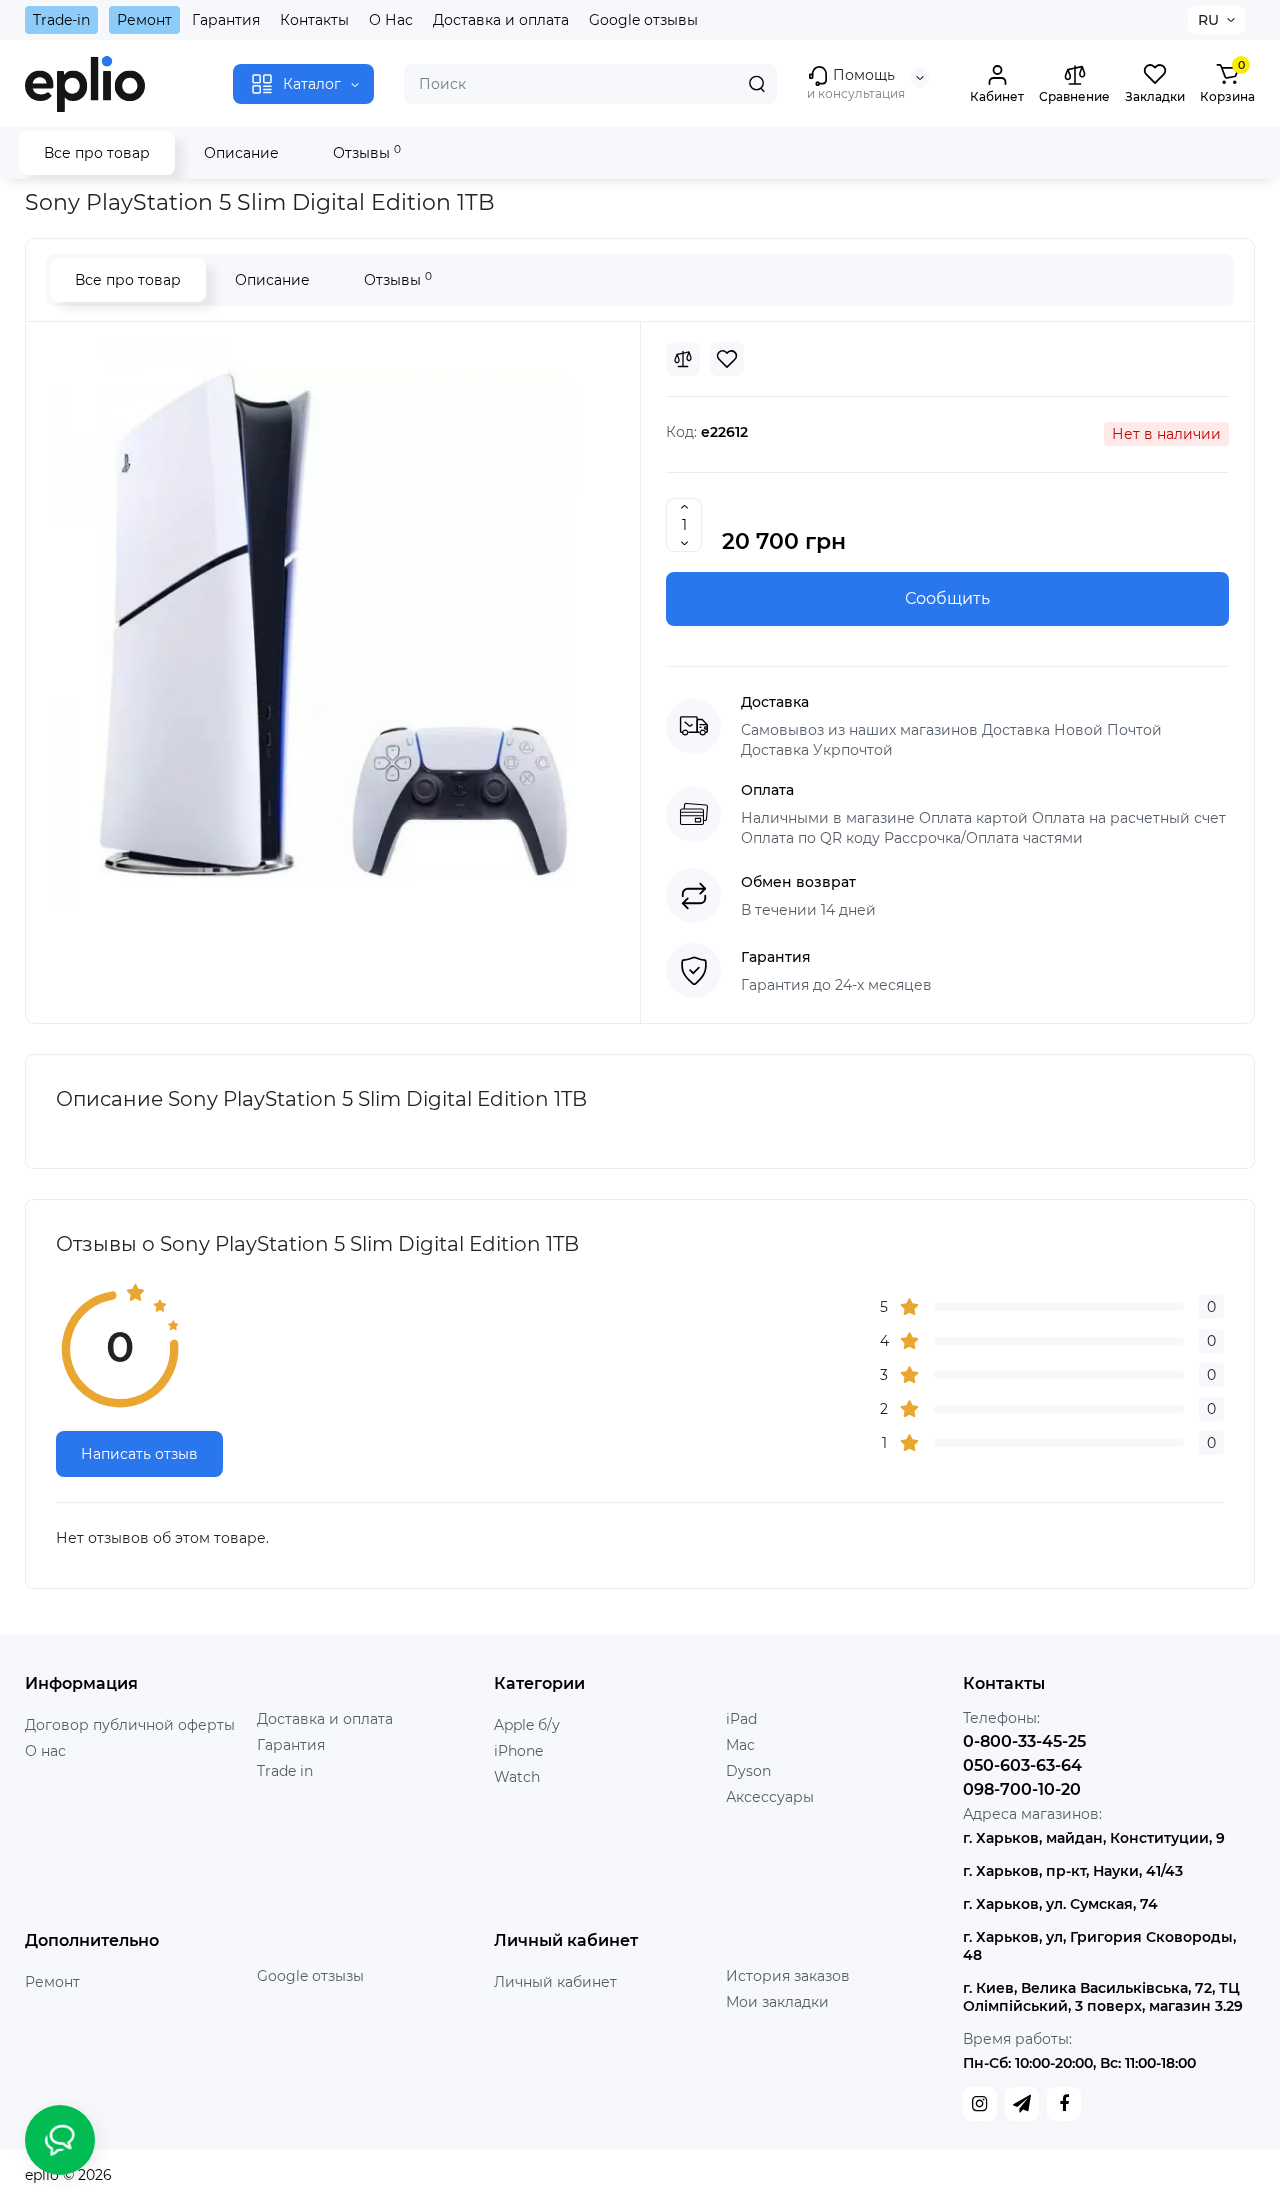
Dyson (748, 1771)
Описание (241, 153)
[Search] (757, 84)
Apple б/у (527, 1725)
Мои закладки (777, 2002)
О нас (45, 1751)
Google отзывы (643, 20)
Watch (517, 1777)
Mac (740, 1745)
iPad (741, 1719)
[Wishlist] (727, 359)
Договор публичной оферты (130, 1725)
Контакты (314, 20)
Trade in (285, 1771)
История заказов (788, 1976)
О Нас (391, 20)
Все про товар (97, 153)
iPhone (518, 1751)
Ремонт (144, 20)
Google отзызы (310, 1976)
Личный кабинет (555, 1982)
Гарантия (226, 20)
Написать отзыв (139, 1454)
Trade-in (61, 20)
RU (1208, 20)
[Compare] (683, 359)
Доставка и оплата (501, 20)
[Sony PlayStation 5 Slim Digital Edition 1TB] (333, 624)
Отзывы (367, 152)
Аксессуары (770, 1797)
